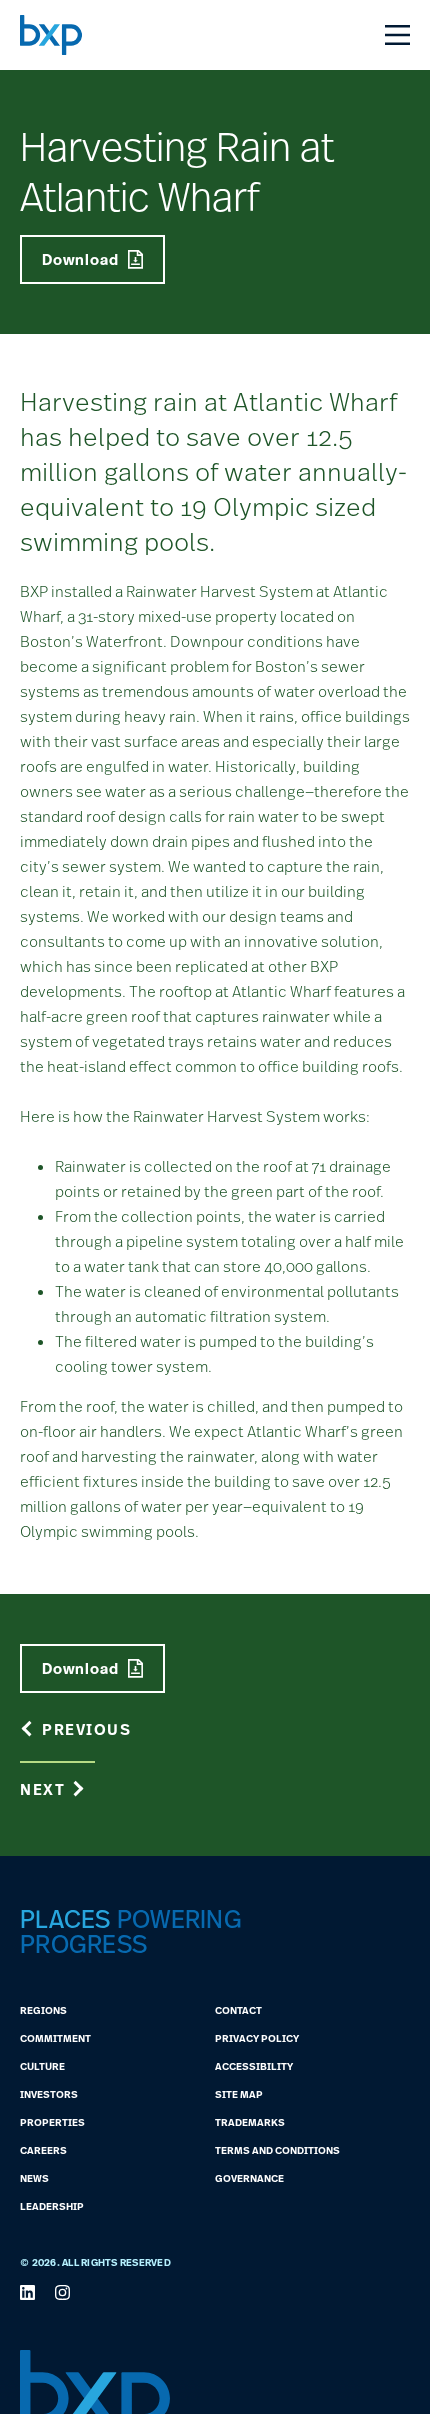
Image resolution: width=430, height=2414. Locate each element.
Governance (249, 2178)
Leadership (52, 2206)
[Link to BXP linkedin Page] (27, 2292)
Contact (238, 2010)
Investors (49, 2094)
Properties (52, 2122)
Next (42, 1789)
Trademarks (250, 2122)
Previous (86, 1729)
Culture (42, 2066)
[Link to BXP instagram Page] (62, 2292)
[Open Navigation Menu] (397, 35)
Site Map (239, 2094)
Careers (43, 2150)
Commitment (55, 2038)
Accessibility (254, 2066)
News (34, 2178)
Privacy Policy (257, 2038)
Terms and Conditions (277, 2150)
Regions (43, 2010)
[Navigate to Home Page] (51, 35)
